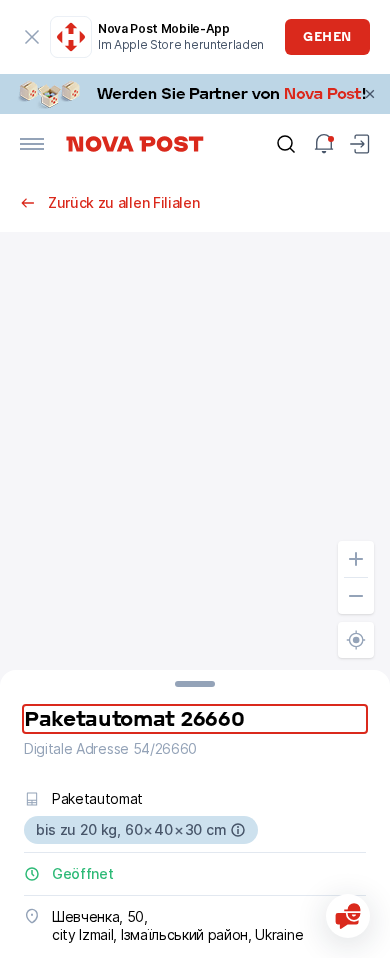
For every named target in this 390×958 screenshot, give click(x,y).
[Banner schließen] (370, 94)
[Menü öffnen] (32, 144)
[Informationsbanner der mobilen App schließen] (32, 37)
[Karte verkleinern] (356, 596)
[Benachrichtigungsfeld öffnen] (324, 144)
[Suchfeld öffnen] (286, 144)
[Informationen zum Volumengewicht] (238, 830)
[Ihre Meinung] (348, 916)
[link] (195, 94)
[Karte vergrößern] (356, 559)
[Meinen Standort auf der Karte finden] (356, 640)
